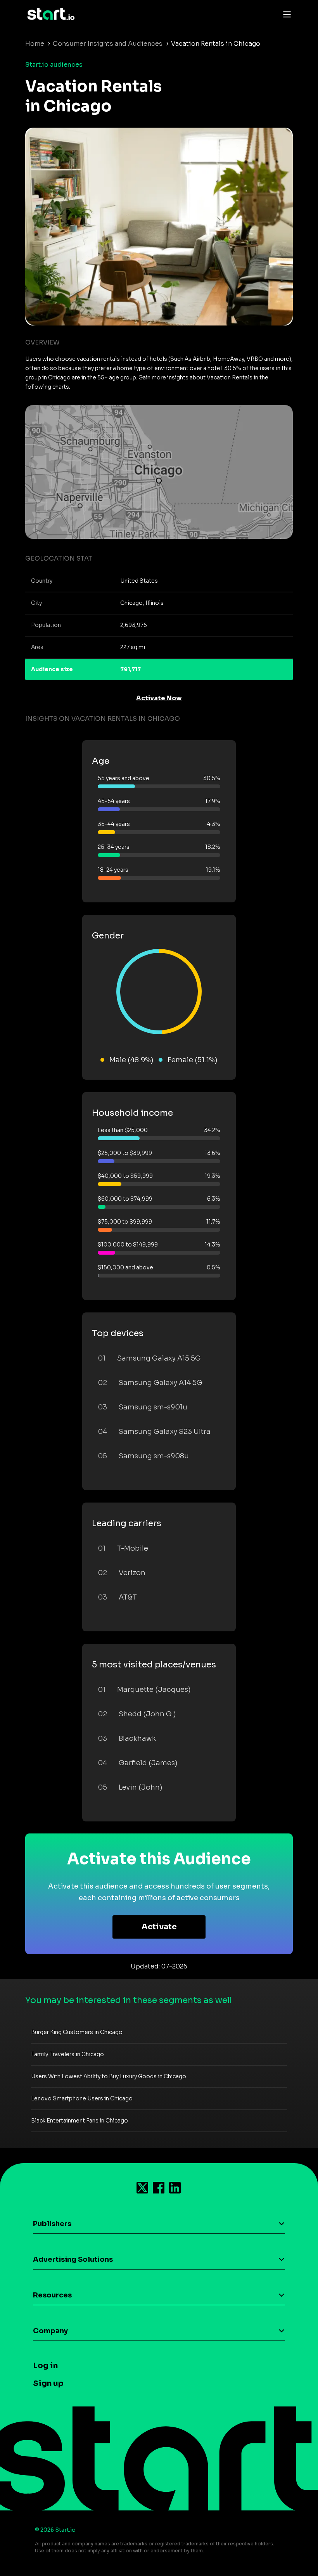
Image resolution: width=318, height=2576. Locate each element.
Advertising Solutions (73, 2259)
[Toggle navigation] (285, 14)
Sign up (48, 2383)
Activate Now (159, 698)
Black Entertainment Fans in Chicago (79, 2121)
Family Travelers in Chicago (67, 2054)
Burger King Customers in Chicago (77, 2032)
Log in (45, 2366)
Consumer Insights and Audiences (108, 44)
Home (35, 44)
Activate (159, 1927)
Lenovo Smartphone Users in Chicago (82, 2098)
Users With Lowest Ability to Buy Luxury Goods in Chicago (109, 2076)
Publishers (52, 2224)
